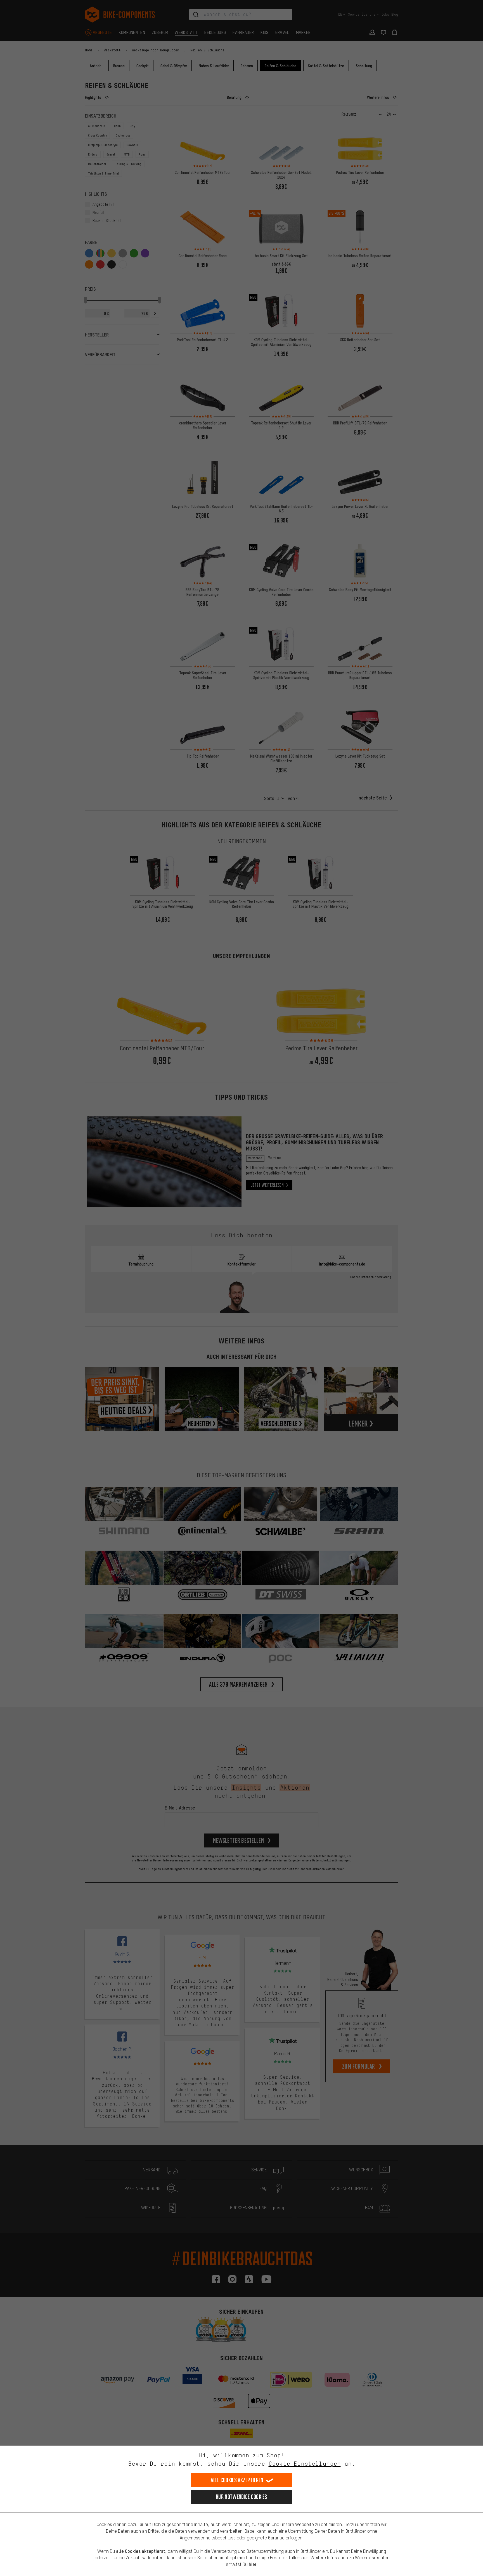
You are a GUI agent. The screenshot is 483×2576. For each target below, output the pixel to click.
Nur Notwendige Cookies (241, 2497)
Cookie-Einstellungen (305, 2464)
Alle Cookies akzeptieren (237, 2480)
